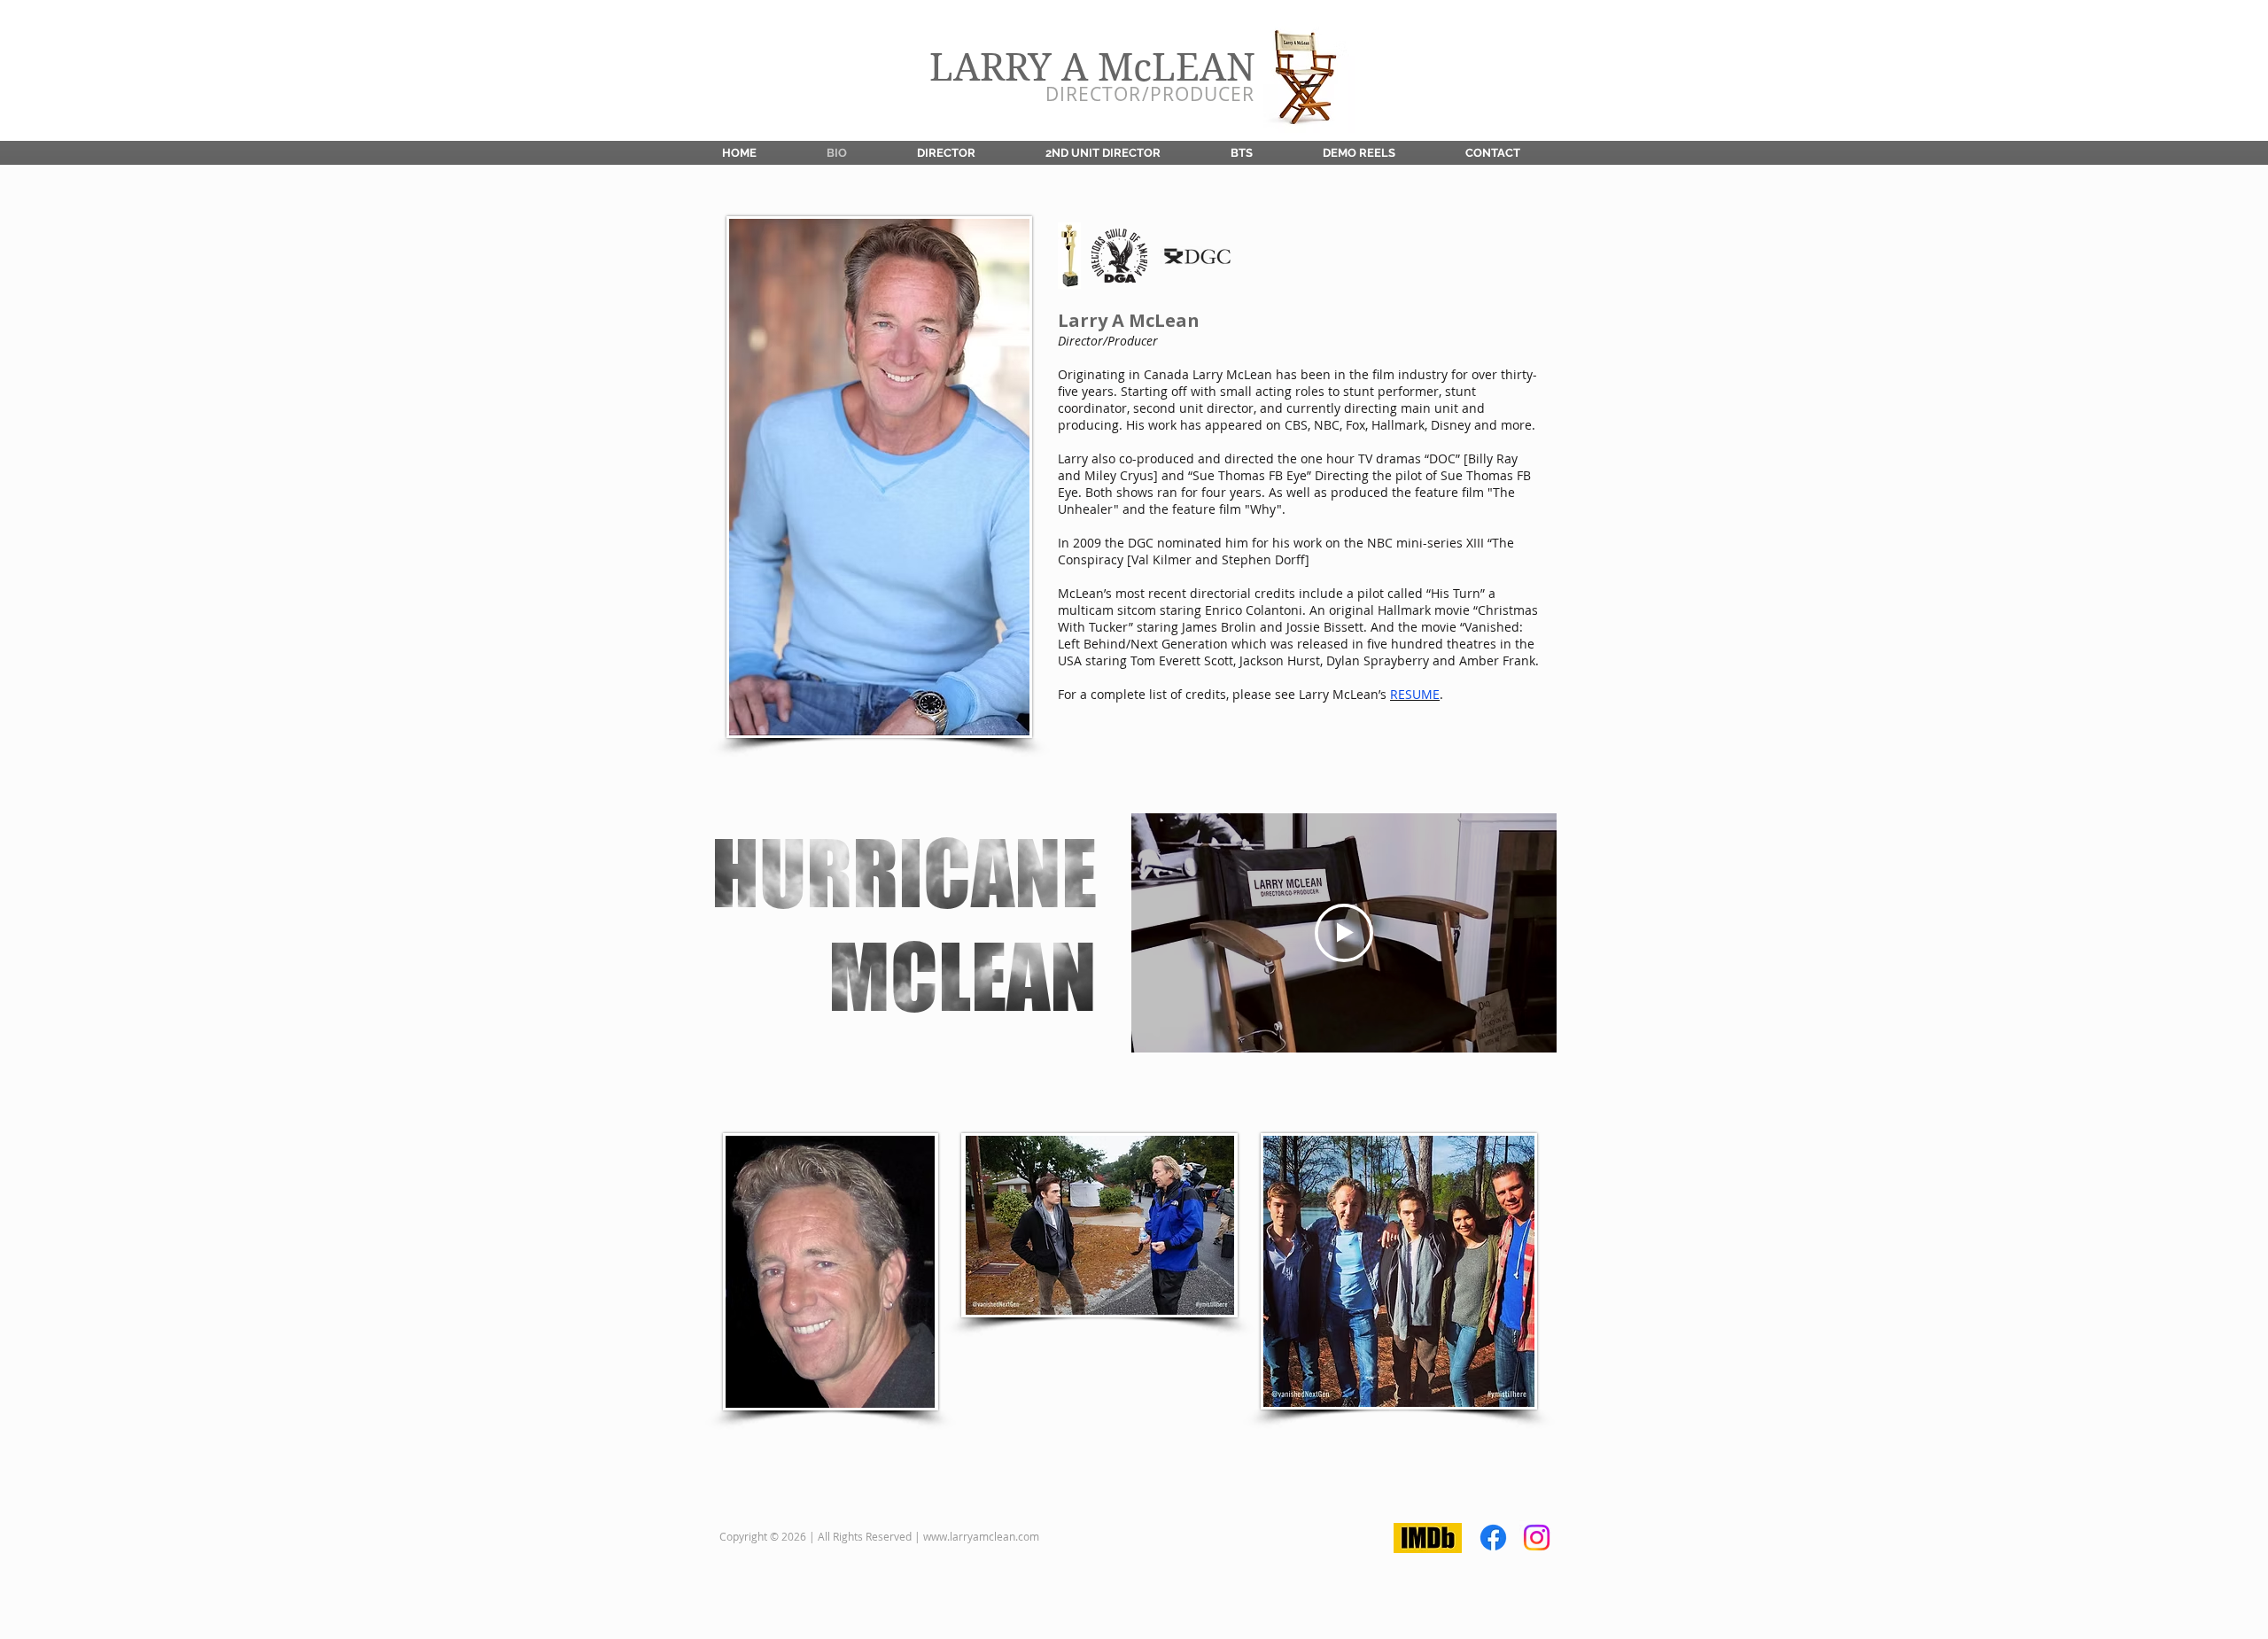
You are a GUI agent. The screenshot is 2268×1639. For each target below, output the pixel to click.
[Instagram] (1537, 1538)
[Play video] (1344, 933)
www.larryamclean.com (981, 1536)
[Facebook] (1493, 1538)
